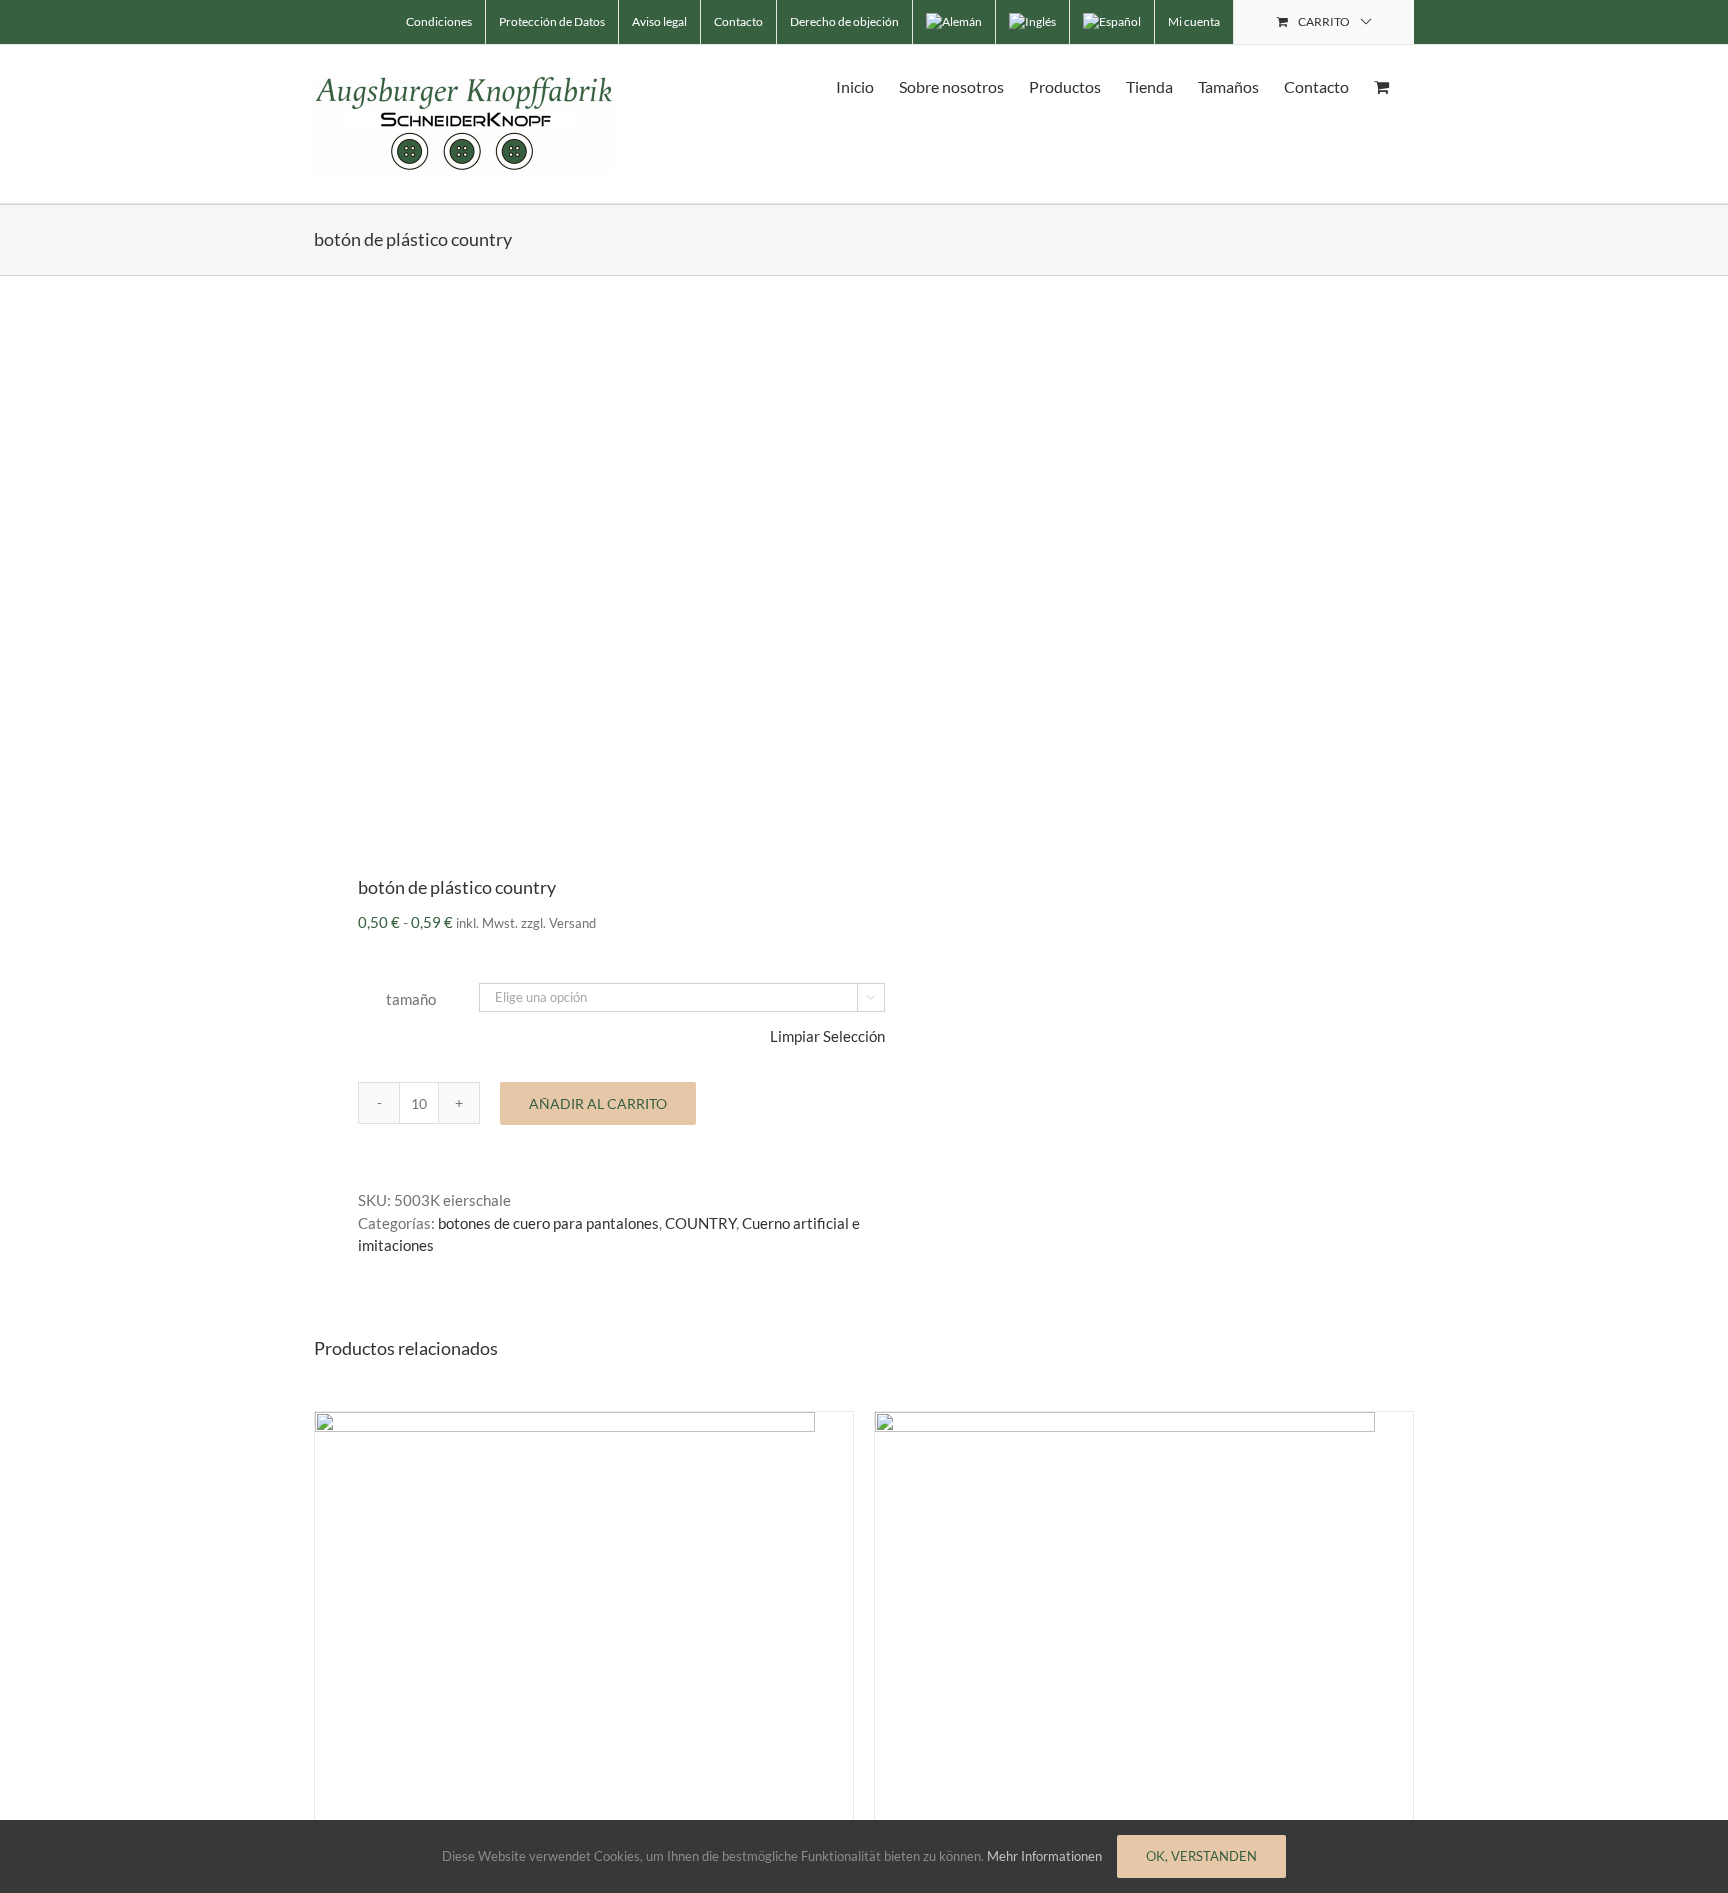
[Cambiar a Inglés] (1032, 22)
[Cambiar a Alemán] (954, 22)
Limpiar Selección (827, 1036)
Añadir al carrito (598, 1103)
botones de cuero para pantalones (548, 1223)
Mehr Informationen (1044, 1856)
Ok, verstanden (1201, 1856)
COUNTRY (700, 1223)
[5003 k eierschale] (578, 560)
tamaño (411, 999)
